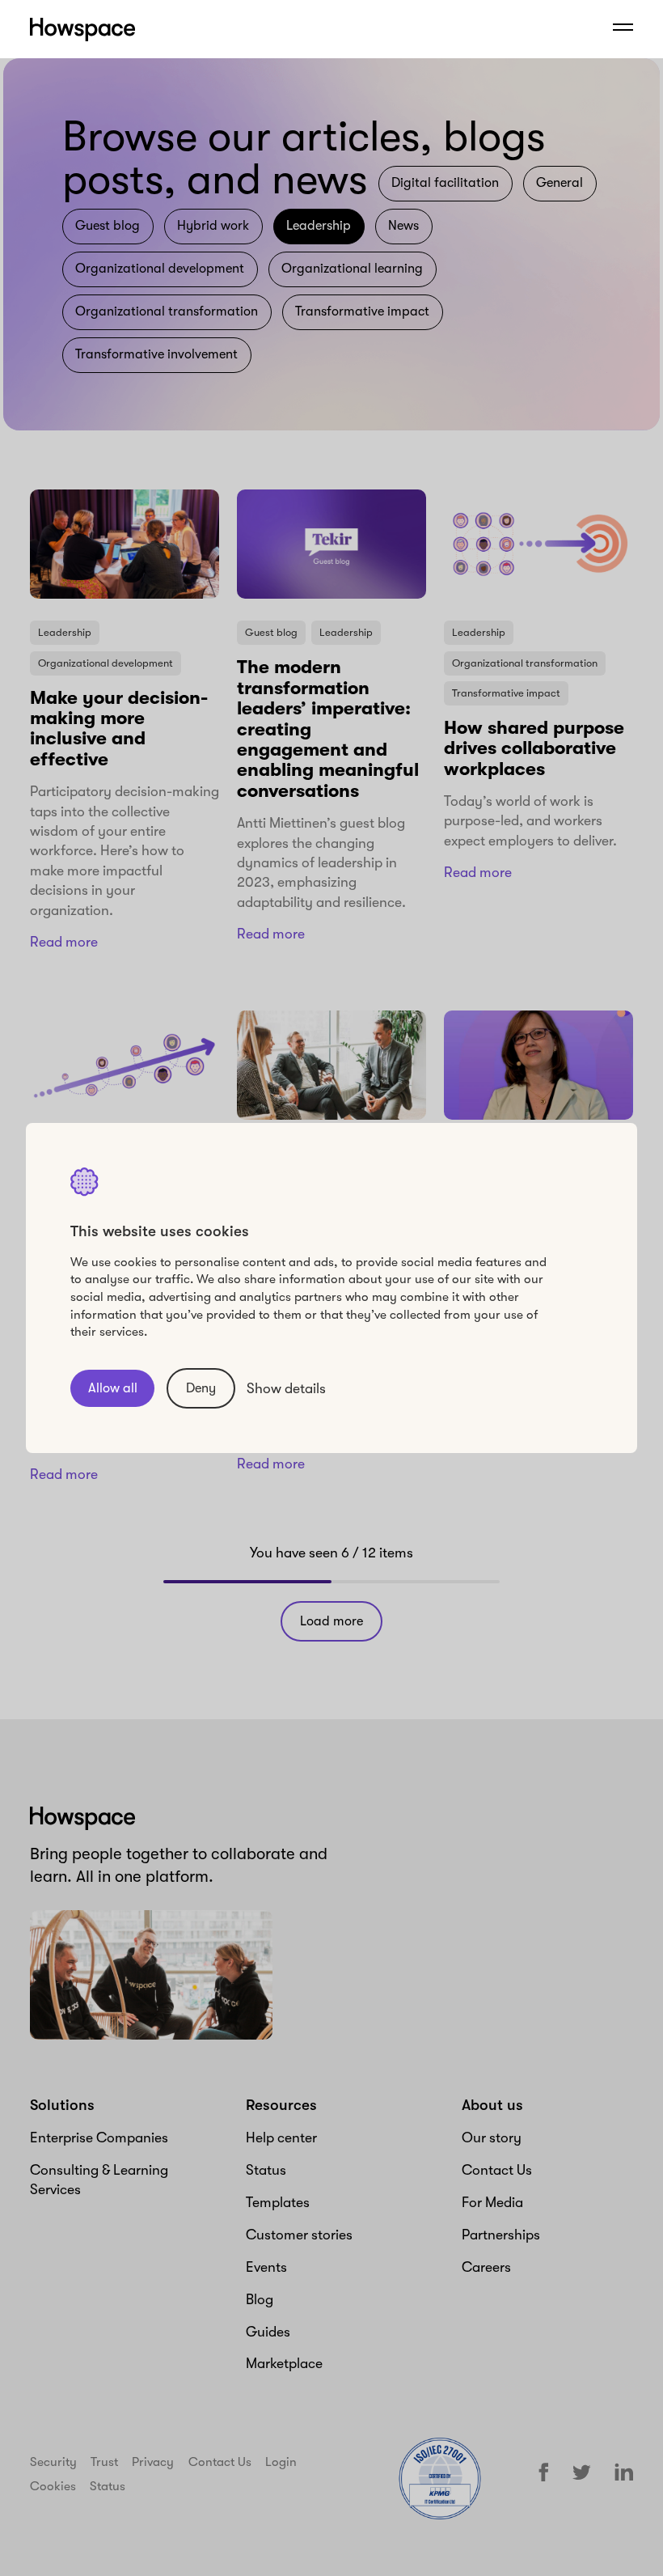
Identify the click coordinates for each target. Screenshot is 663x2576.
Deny (201, 1388)
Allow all (113, 1388)
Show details (286, 1388)
